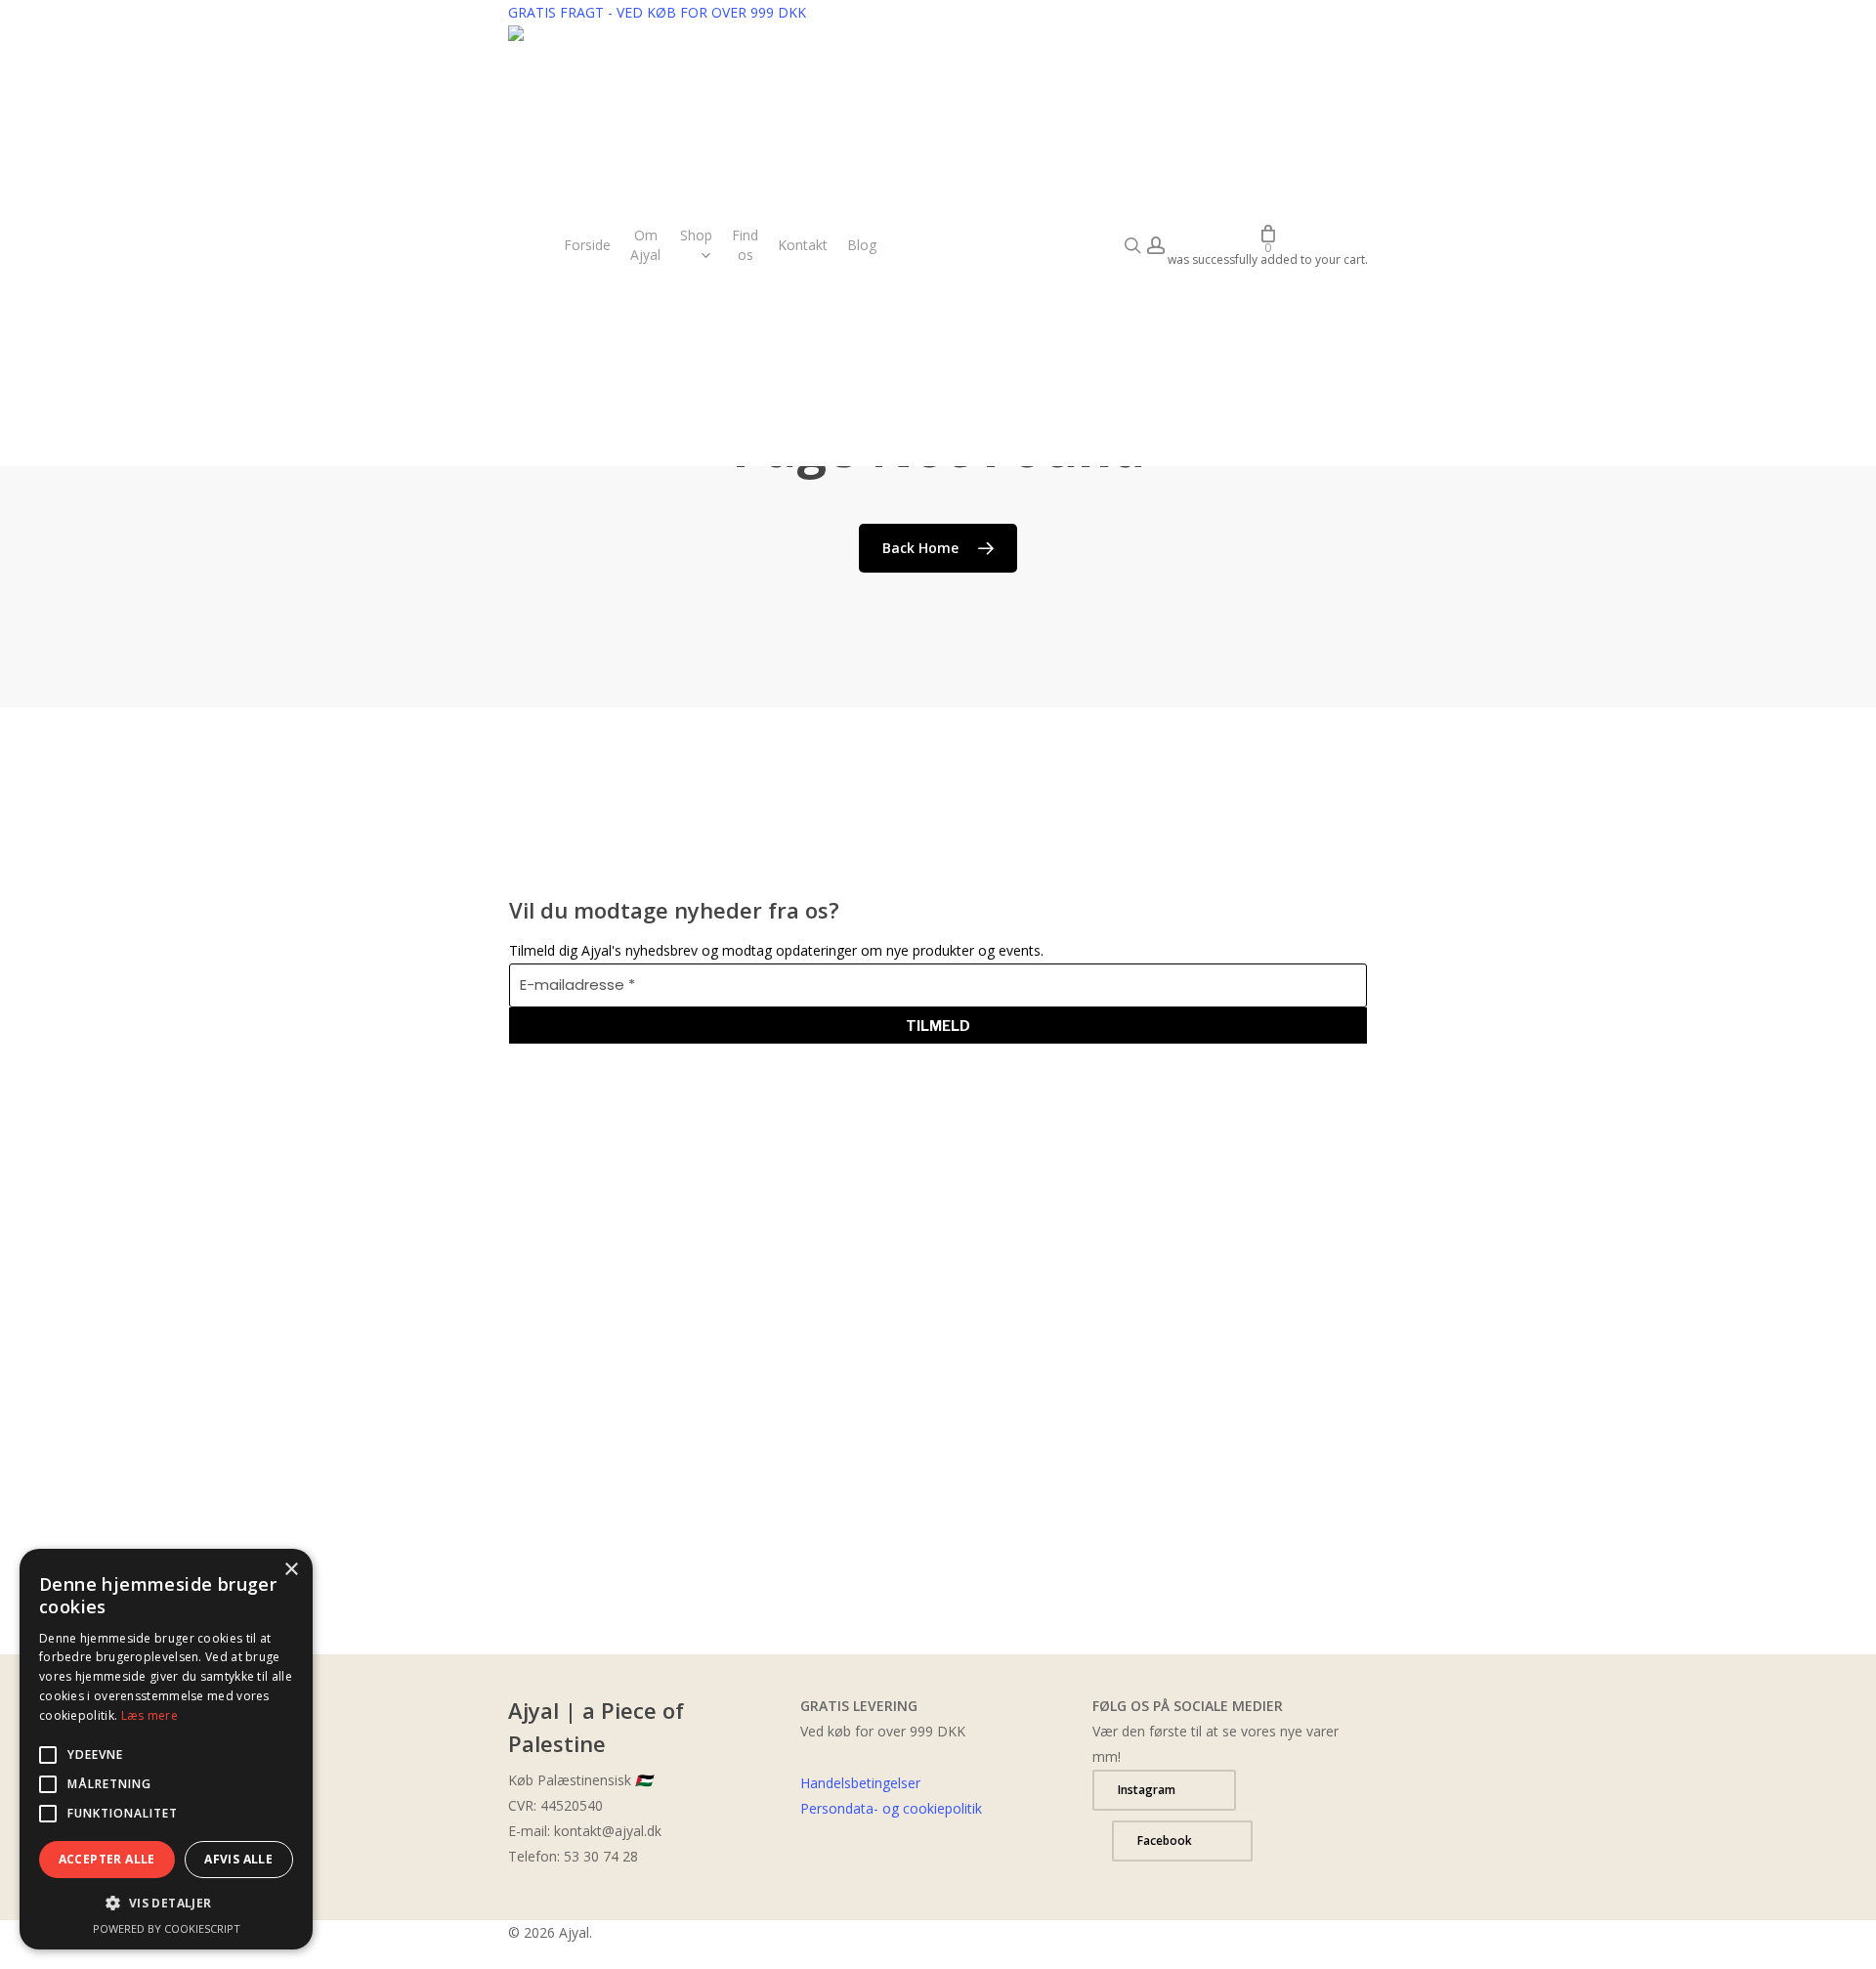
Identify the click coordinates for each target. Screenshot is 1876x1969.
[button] (1164, 1790)
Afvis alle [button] (238, 1859)
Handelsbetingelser (860, 1783)
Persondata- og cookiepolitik (891, 1808)
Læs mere (149, 1715)
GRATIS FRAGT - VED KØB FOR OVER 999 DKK (657, 12)
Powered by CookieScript (167, 1928)
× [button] (291, 1570)
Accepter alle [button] (107, 1859)
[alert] (166, 1749)
